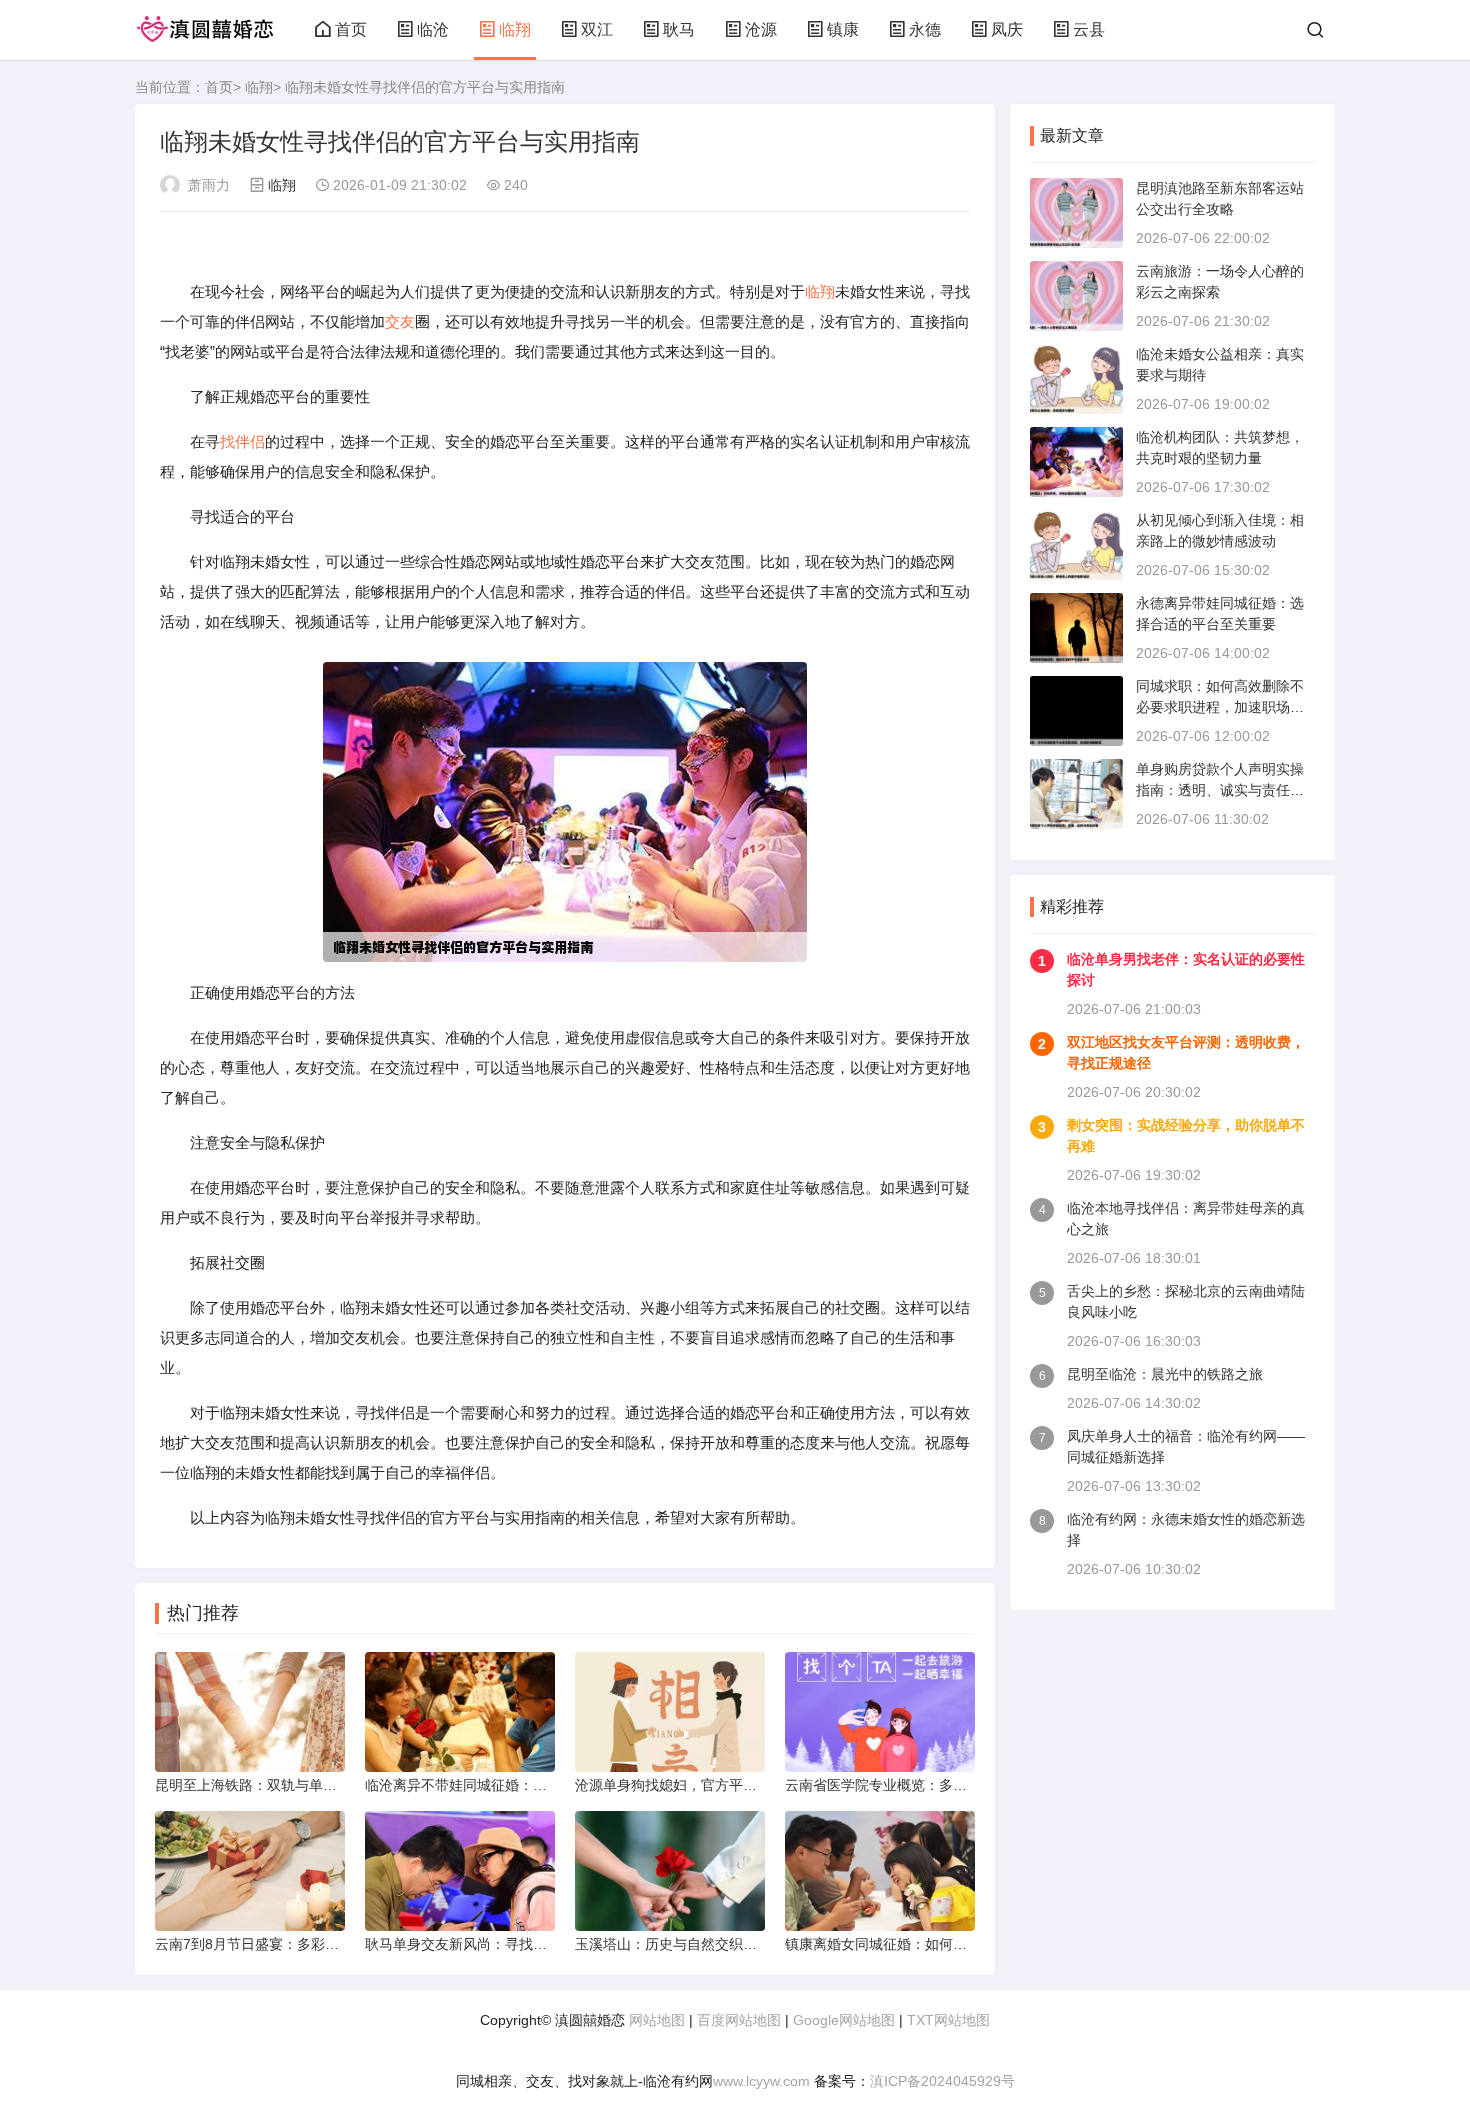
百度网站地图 (739, 2020)
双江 (597, 29)
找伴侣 (242, 441)
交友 (400, 321)
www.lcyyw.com (761, 2081)
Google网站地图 (844, 2020)
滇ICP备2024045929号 (942, 2081)
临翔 (515, 29)
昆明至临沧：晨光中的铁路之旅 (1165, 1374)
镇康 (843, 29)
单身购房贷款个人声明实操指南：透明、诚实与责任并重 (1220, 790)
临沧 (433, 29)
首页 (351, 29)
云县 (1089, 29)
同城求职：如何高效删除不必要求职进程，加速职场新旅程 (1220, 707)
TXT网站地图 (948, 2020)
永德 (925, 29)
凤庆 (1007, 29)
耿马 (679, 29)
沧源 (761, 29)
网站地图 (657, 2020)
